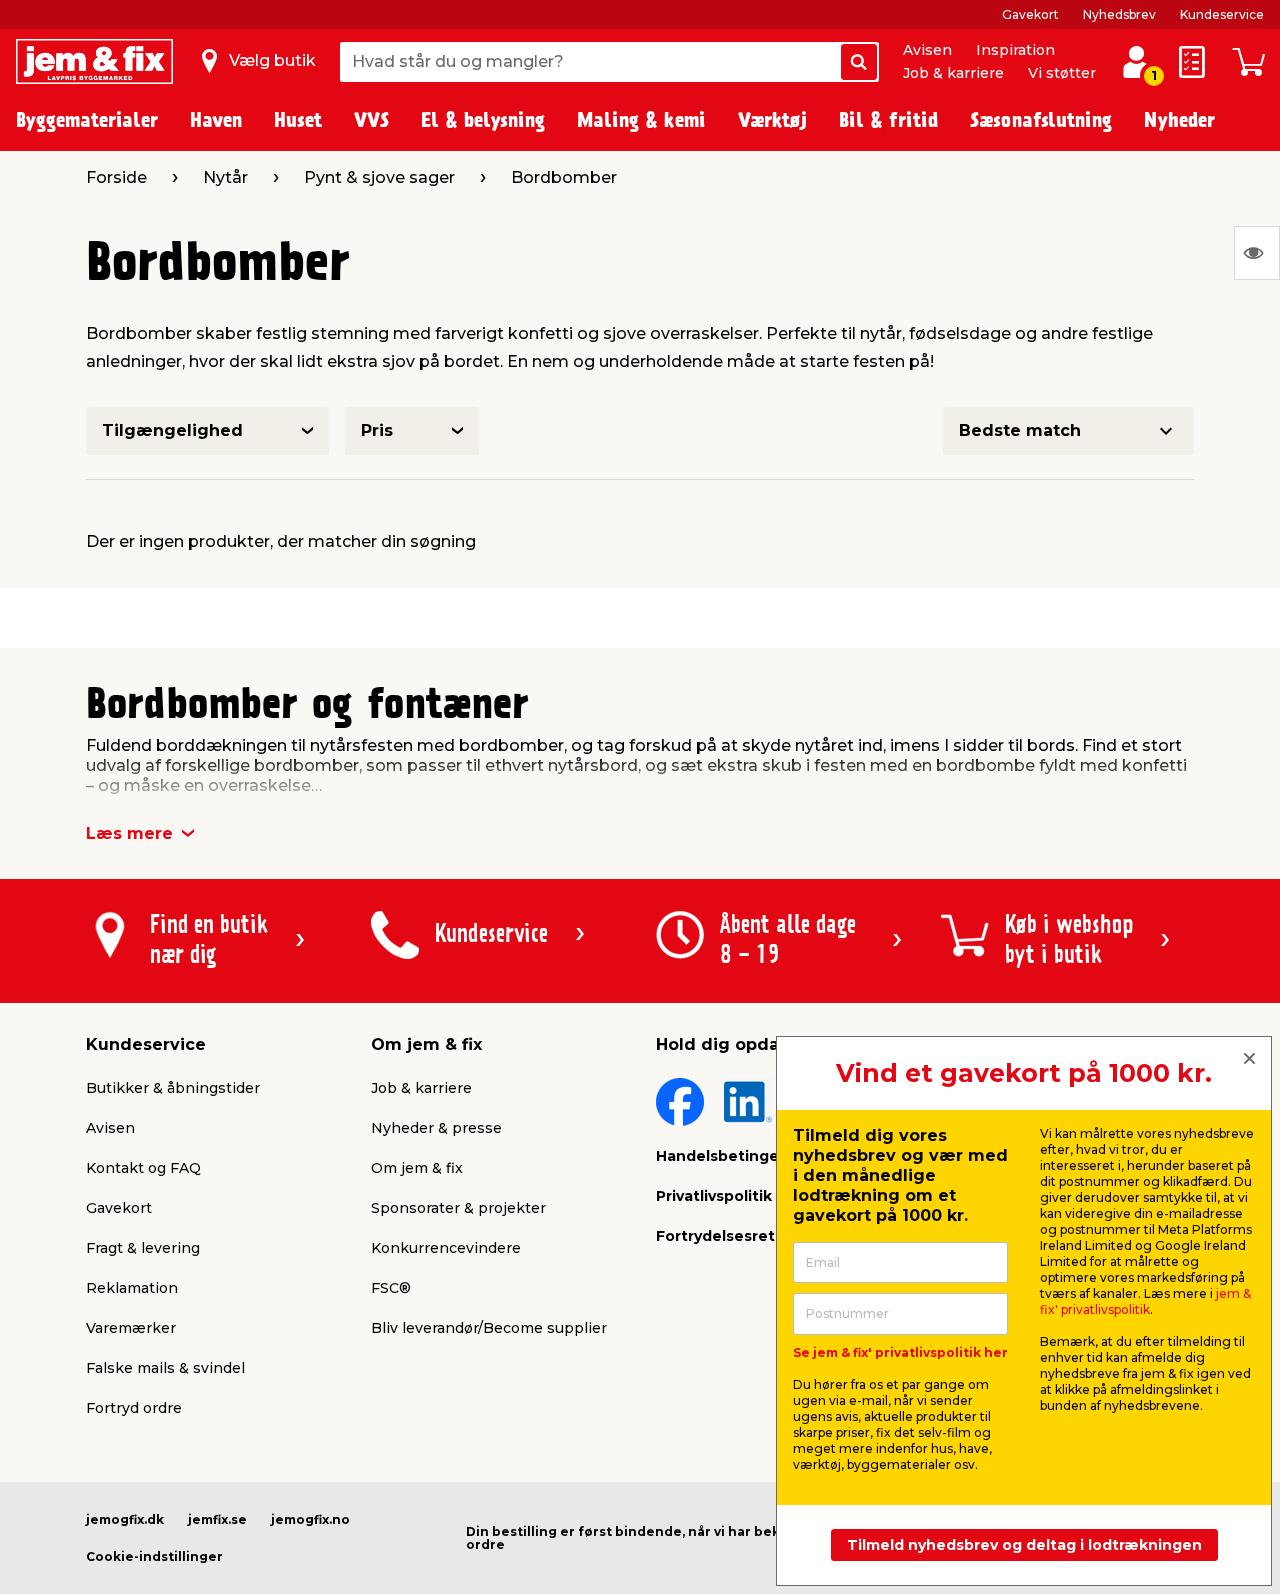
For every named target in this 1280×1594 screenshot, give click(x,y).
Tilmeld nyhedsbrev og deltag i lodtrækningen (1024, 1545)
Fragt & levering (143, 1248)
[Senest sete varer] (1257, 253)
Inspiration (1015, 50)
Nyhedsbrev (1119, 14)
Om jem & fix (417, 1168)
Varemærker (131, 1328)
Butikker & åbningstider (173, 1088)
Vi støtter (1062, 73)
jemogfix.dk (125, 1519)
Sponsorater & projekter (458, 1208)
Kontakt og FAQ (143, 1168)
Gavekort (1030, 14)
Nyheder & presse (436, 1128)
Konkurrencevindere (446, 1248)
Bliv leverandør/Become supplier (489, 1328)
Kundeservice (1222, 14)
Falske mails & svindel (165, 1368)
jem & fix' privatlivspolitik (1145, 1301)
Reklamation (132, 1288)
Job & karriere (953, 73)
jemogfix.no (310, 1519)
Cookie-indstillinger (154, 1556)
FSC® (391, 1288)
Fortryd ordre (134, 1408)
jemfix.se (217, 1519)
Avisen (927, 50)
